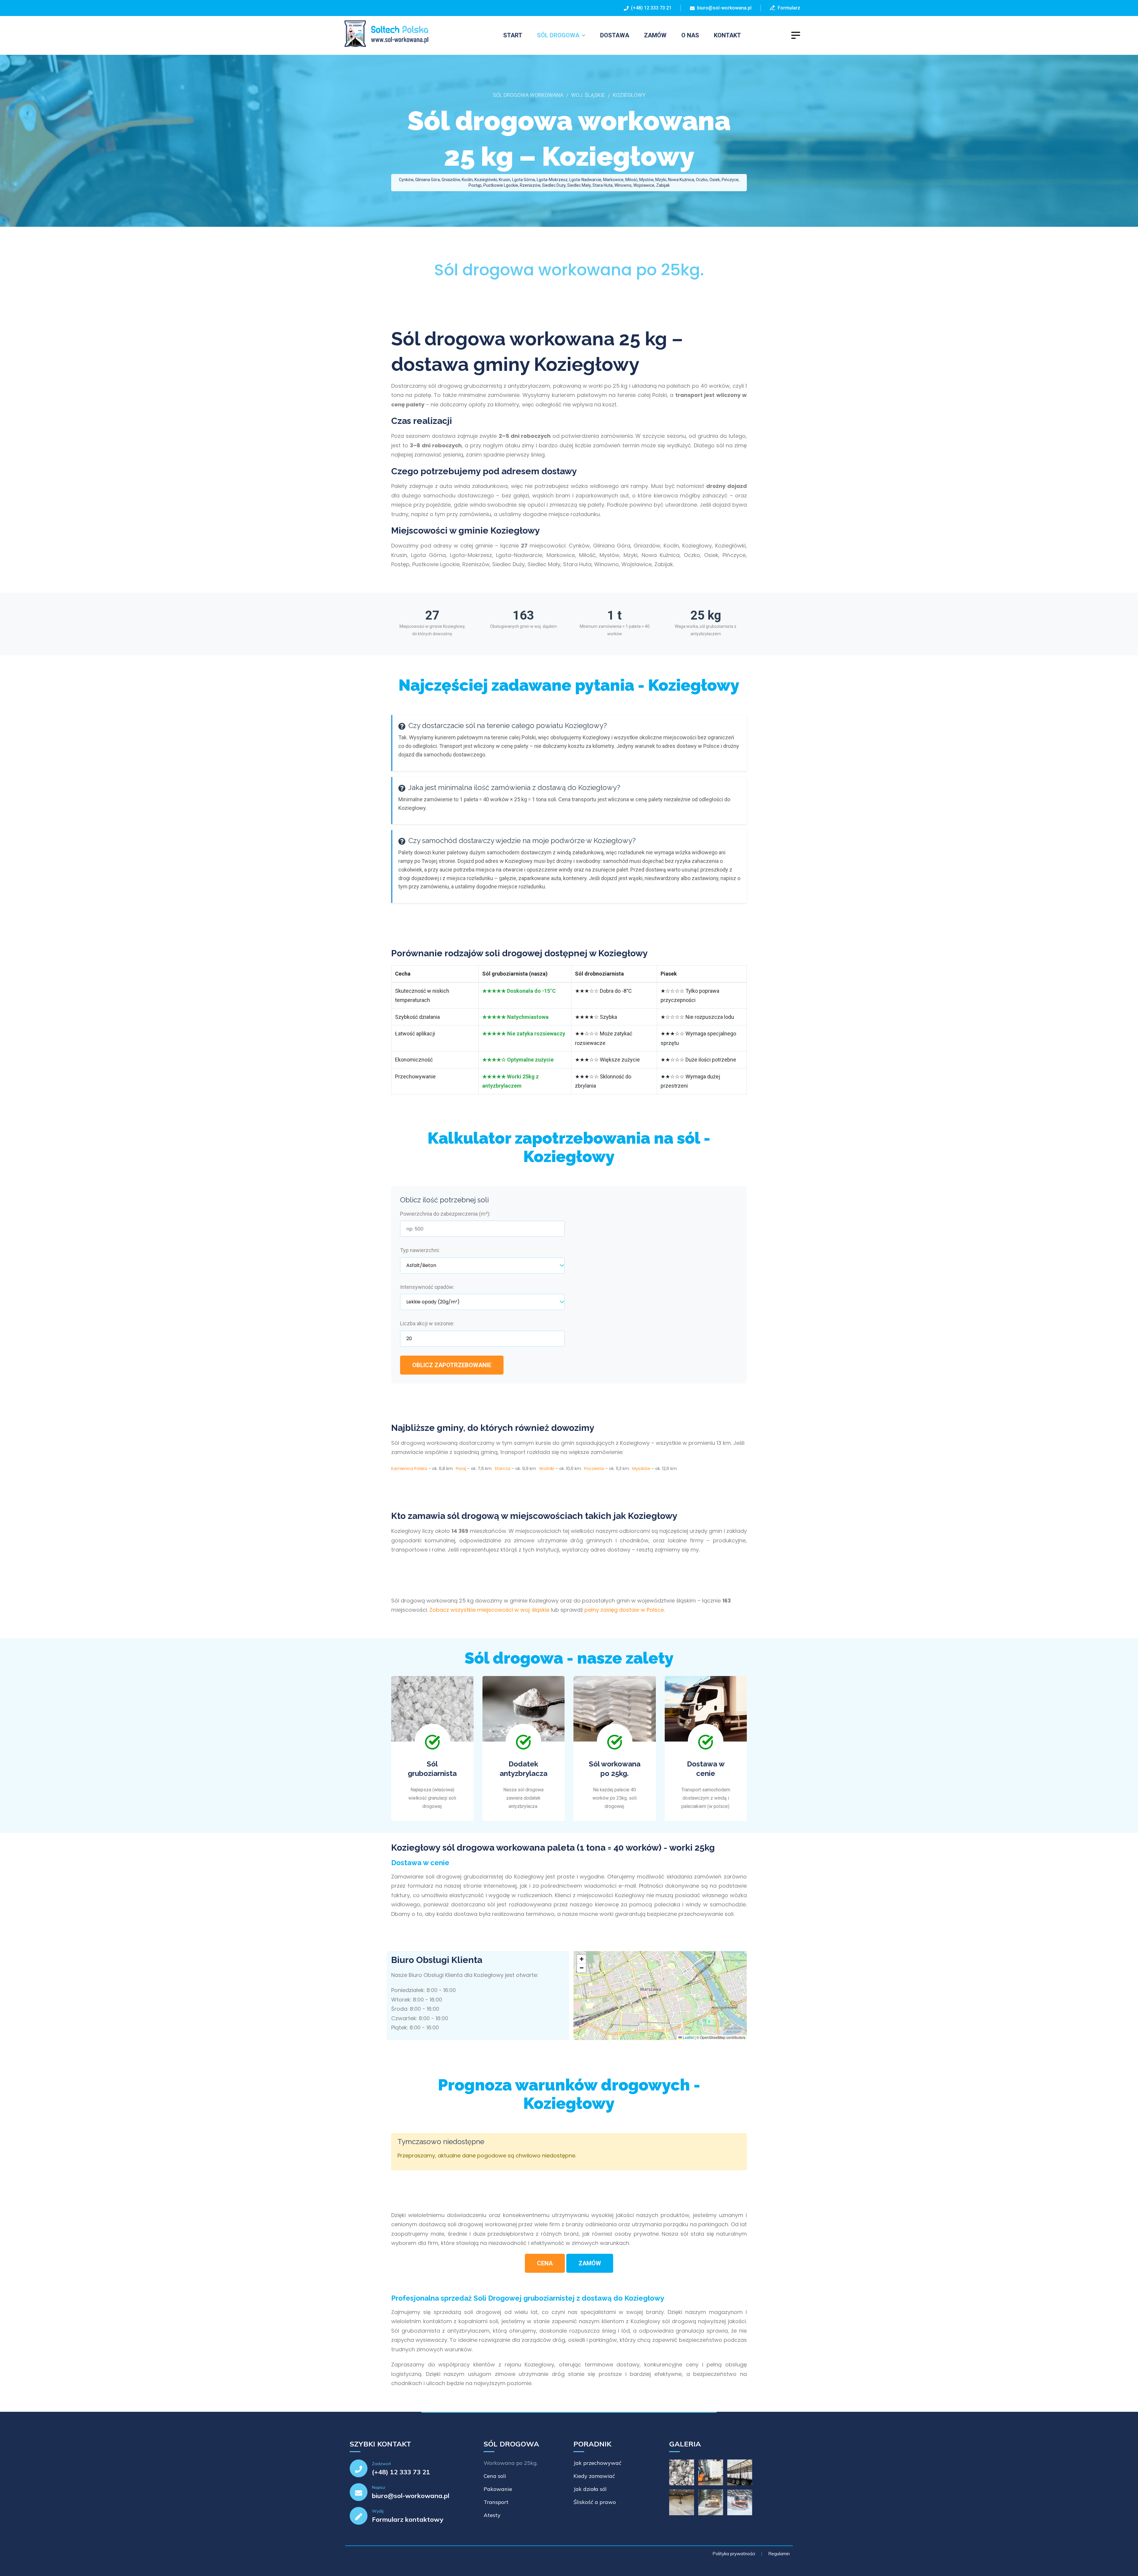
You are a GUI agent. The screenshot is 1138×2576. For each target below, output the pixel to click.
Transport (496, 2502)
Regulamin (779, 2554)
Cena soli (495, 2476)
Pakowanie (498, 2489)
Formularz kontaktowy (408, 2519)
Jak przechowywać (597, 2463)
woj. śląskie (588, 95)
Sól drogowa (558, 35)
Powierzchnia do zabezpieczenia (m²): (445, 1214)
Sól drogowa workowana (528, 95)
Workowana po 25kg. (511, 2463)
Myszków (641, 1469)
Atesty (492, 2515)
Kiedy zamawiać (594, 2476)
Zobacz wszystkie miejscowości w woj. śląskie (489, 1610)
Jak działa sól (590, 2489)
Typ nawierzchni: (420, 1250)
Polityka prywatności (734, 2554)
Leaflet (688, 2037)
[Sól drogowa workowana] (383, 34)
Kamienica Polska (409, 1469)
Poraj (461, 1469)
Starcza (502, 1469)
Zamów (655, 35)
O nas (690, 35)
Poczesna (594, 1469)
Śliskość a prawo (595, 2502)
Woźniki (547, 1469)
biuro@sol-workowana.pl (724, 8)
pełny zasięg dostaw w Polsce (624, 1610)
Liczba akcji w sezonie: (427, 1323)
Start (513, 35)
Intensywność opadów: (427, 1287)
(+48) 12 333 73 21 (650, 8)
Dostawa (615, 35)
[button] (581, 1959)
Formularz (788, 8)
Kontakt (727, 35)
